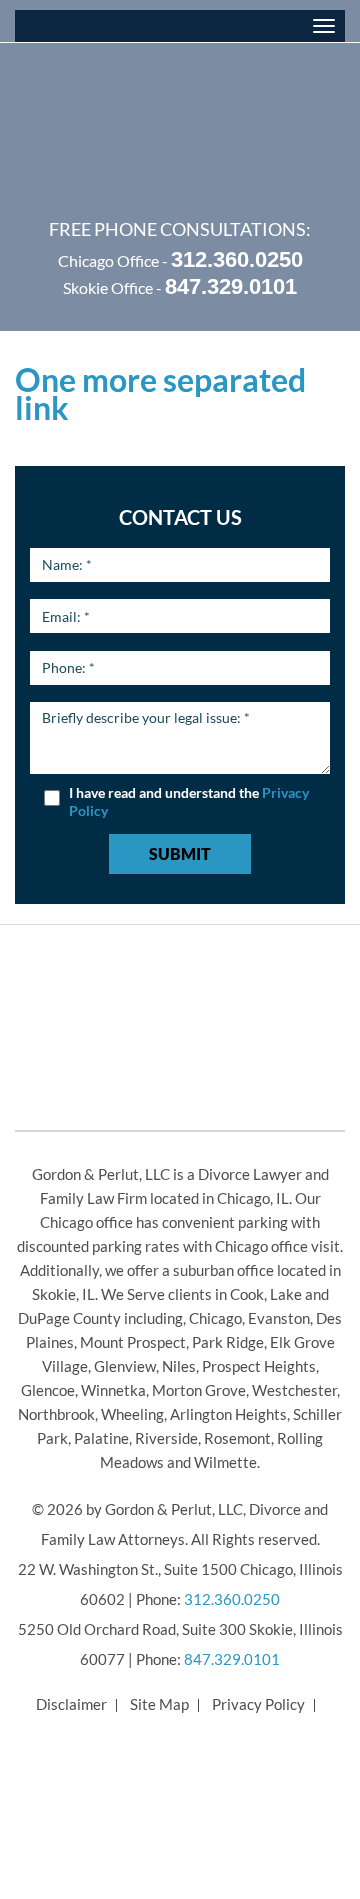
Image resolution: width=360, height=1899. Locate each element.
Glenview (125, 1366)
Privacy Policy (258, 1704)
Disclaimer (71, 1704)
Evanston (279, 1318)
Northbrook (56, 1414)
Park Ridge (228, 1342)
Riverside (166, 1438)
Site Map (159, 1704)
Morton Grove (199, 1390)
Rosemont (237, 1438)
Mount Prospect (133, 1342)
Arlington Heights (228, 1414)
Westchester (294, 1390)
